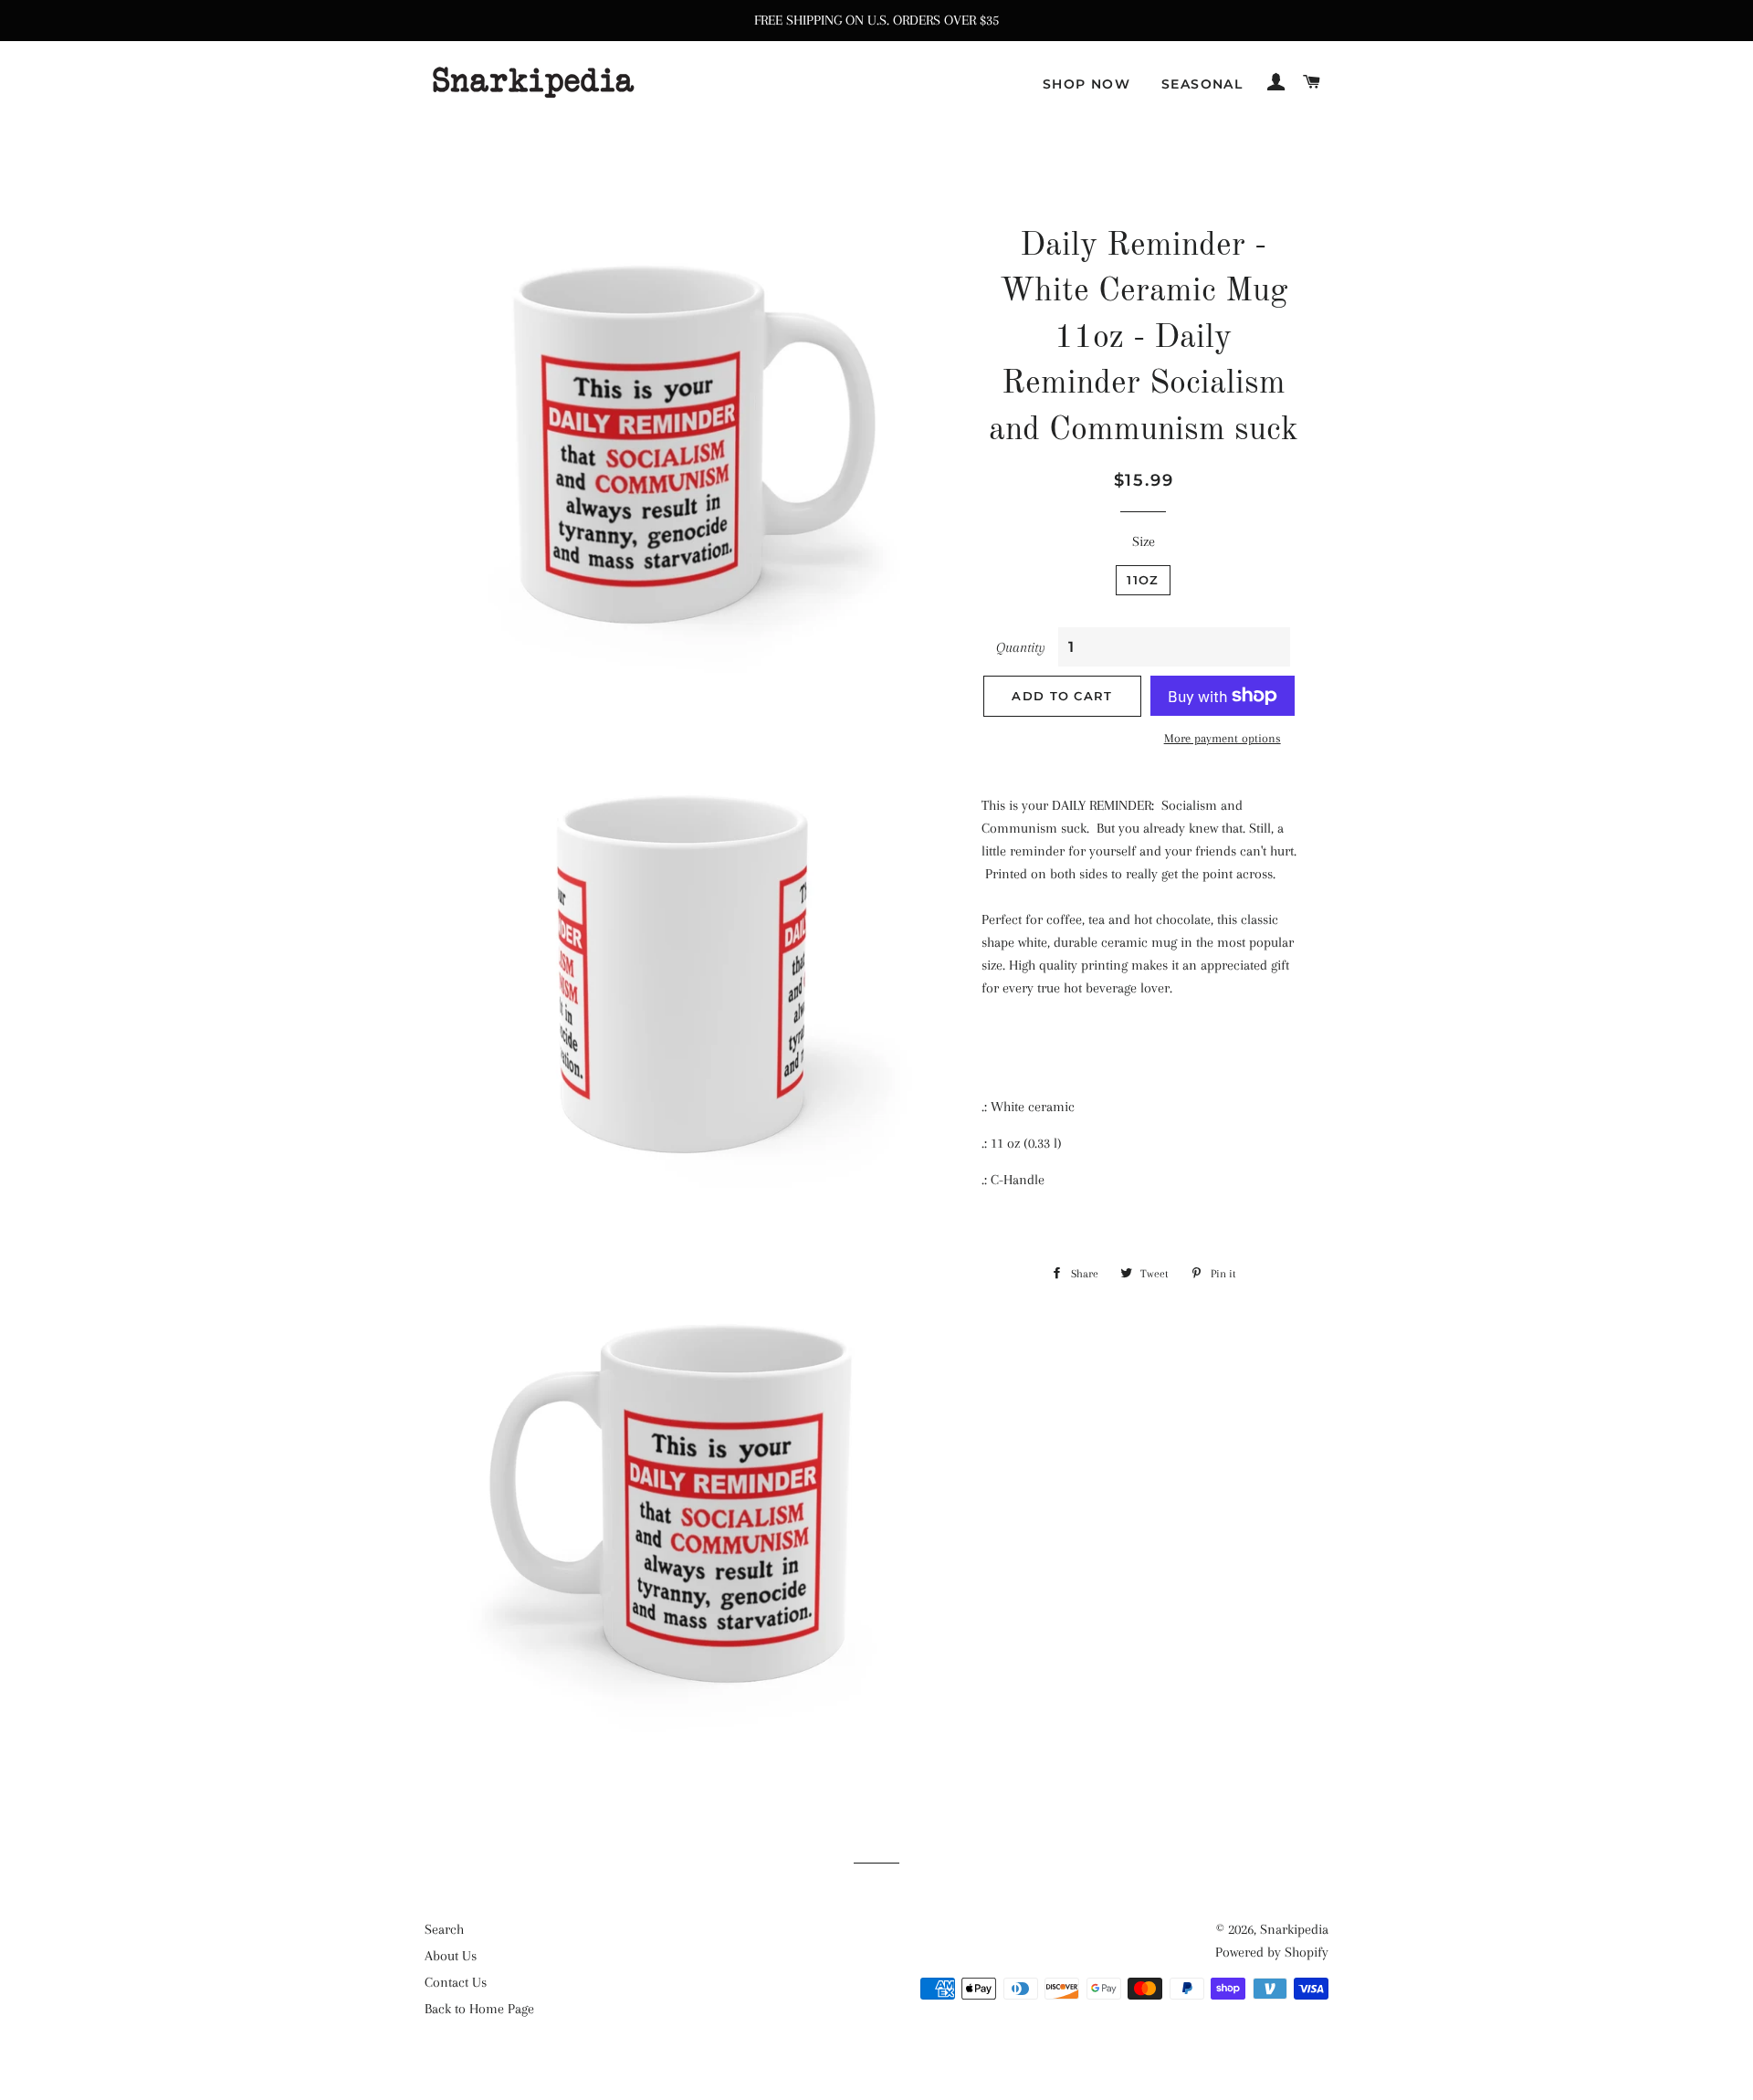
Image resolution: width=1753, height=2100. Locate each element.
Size (1144, 541)
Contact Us (456, 1982)
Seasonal (1202, 84)
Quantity (1021, 647)
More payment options (1223, 738)
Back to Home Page (479, 2009)
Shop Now (1086, 84)
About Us (451, 1956)
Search (444, 1929)
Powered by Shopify (1272, 1952)
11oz (1143, 580)
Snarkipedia (1294, 1929)
